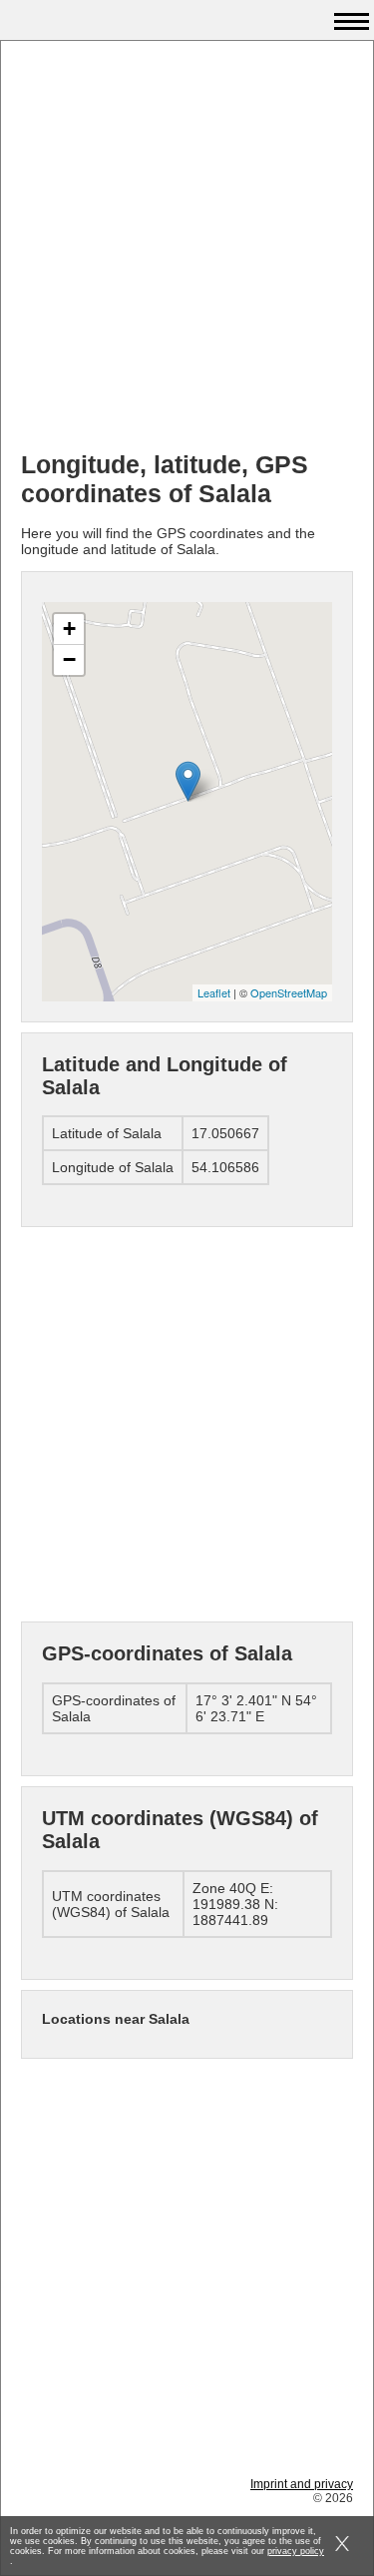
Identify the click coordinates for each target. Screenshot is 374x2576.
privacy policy (296, 2551)
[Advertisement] (187, 248)
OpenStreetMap (289, 992)
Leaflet (214, 992)
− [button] (69, 659)
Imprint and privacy (302, 2484)
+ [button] (69, 629)
